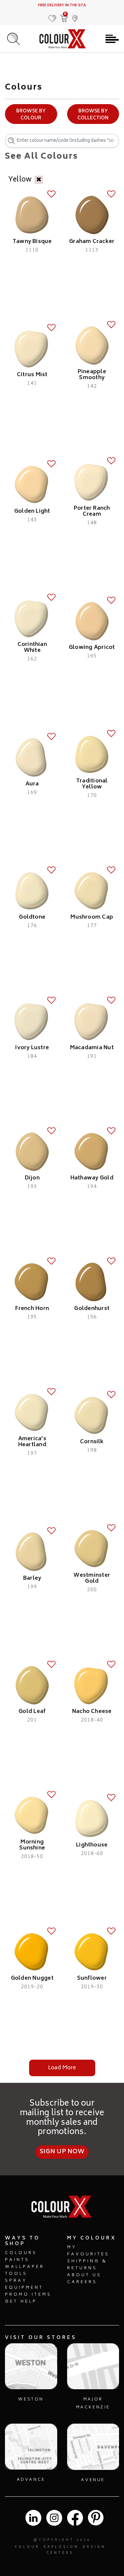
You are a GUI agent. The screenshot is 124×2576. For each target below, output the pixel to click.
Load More (62, 2068)
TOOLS (16, 2274)
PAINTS (17, 2260)
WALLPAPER (25, 2267)
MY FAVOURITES (88, 2251)
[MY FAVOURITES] (53, 15)
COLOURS (21, 2253)
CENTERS (60, 2553)
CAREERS (82, 2282)
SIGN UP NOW (62, 2152)
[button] (75, 15)
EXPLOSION (61, 2547)
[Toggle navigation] (112, 39)
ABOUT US (84, 2275)
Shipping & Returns (87, 2265)
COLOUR (27, 2547)
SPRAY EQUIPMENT (24, 2284)
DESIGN (94, 2547)
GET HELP (21, 2302)
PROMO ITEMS (28, 2295)
